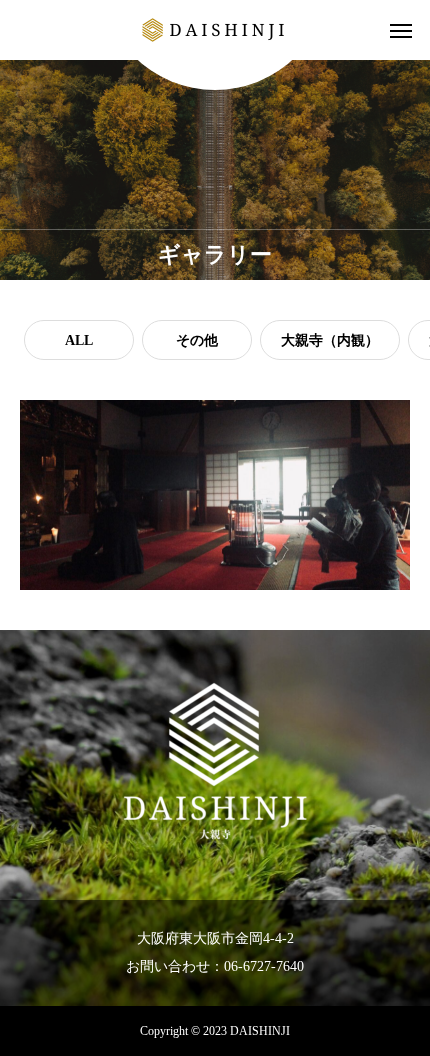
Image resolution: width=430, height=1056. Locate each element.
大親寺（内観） (330, 340)
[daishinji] (215, 30)
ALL (79, 340)
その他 (197, 340)
